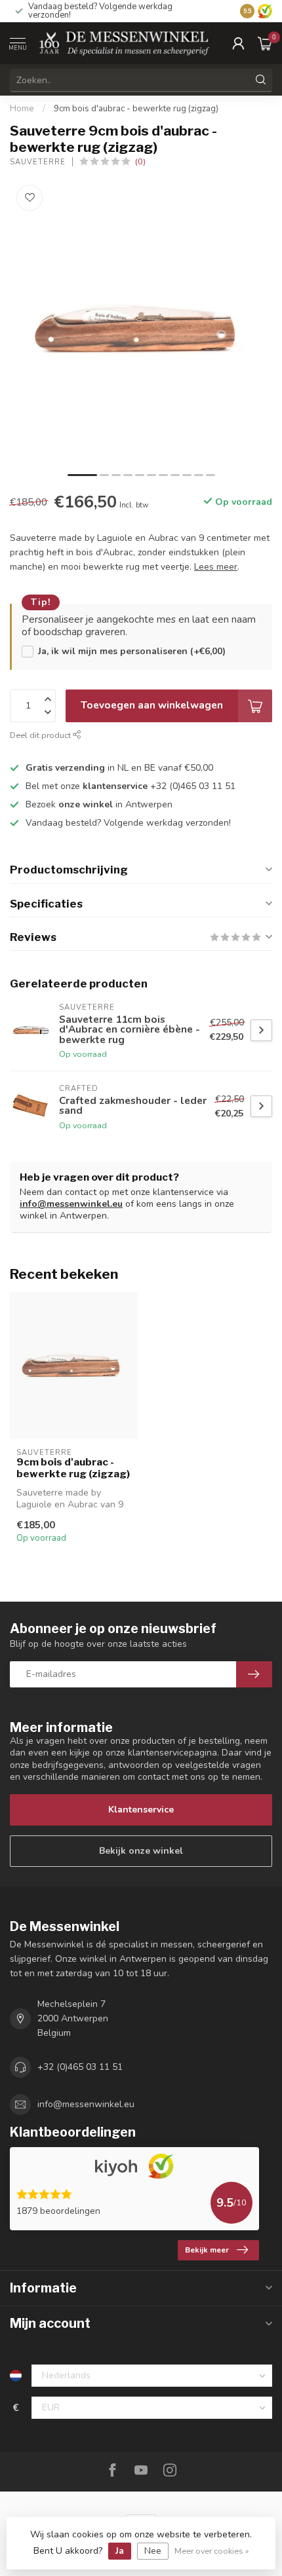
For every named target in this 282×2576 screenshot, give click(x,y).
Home (22, 109)
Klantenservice (141, 1810)
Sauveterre (38, 162)
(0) (140, 161)
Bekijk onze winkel (141, 1851)
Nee (153, 2551)
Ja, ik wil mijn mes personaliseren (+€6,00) (132, 651)
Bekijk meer (207, 2250)
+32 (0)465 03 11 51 (80, 2067)
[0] (265, 43)
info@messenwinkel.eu (71, 1204)
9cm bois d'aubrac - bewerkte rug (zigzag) (136, 109)
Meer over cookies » (212, 2551)
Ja (120, 2551)
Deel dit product (41, 735)
